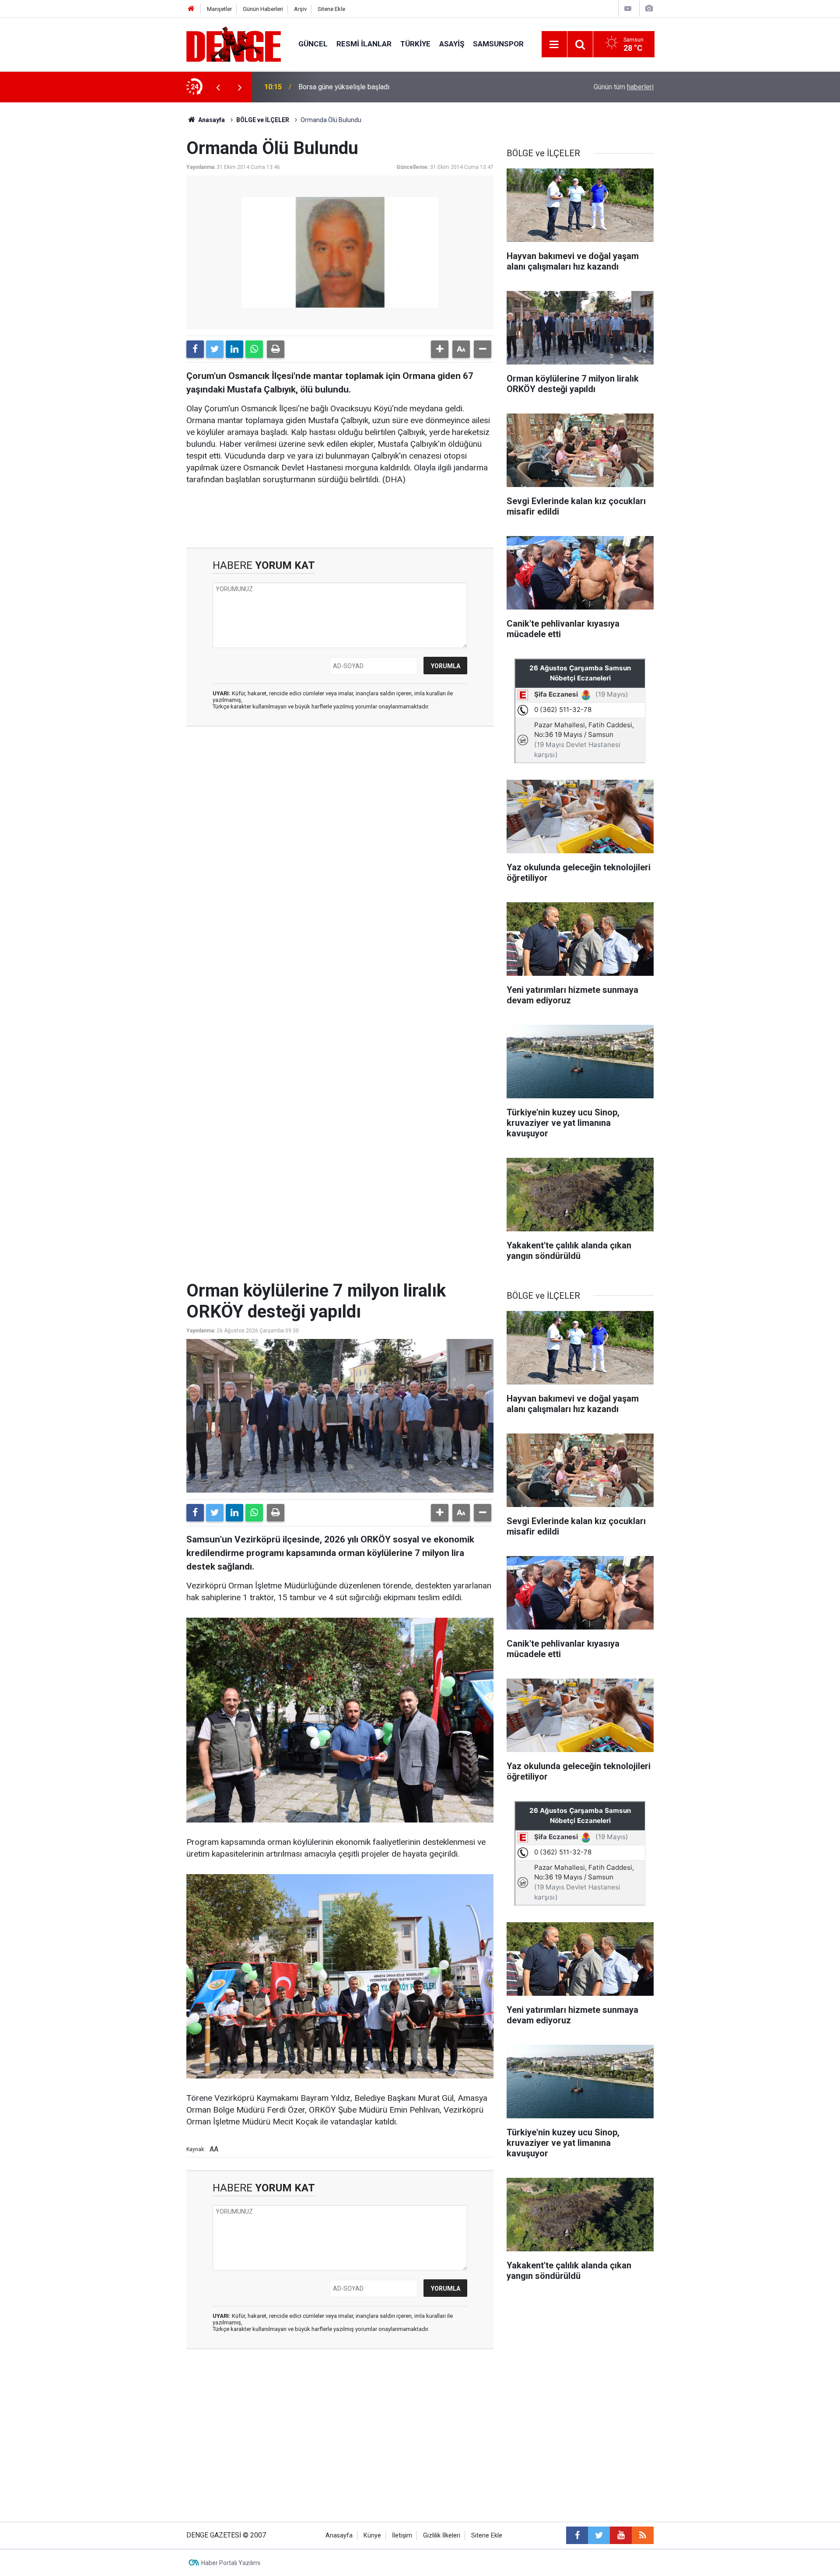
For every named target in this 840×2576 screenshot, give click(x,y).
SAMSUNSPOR (498, 44)
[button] (440, 349)
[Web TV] (628, 9)
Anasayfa (211, 120)
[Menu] (554, 45)
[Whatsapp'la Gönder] (254, 349)
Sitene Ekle (331, 9)
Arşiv (300, 9)
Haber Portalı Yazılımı (231, 2563)
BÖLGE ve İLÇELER (263, 120)
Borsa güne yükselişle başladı (344, 87)
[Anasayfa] (191, 9)
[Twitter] (215, 349)
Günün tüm (624, 87)
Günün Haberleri (263, 9)
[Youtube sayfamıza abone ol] (621, 2535)
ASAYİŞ (452, 44)
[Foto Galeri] (649, 9)
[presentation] (218, 87)
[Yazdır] (276, 349)
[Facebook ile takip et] (577, 2535)
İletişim (402, 2536)
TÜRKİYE (415, 44)
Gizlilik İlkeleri (442, 2536)
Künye (372, 2536)
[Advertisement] (340, 812)
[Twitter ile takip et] (599, 2535)
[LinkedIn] (234, 349)
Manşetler (219, 9)
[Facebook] (195, 349)
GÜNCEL (313, 44)
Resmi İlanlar (364, 44)
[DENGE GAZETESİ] (234, 44)
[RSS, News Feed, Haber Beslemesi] (643, 2535)
